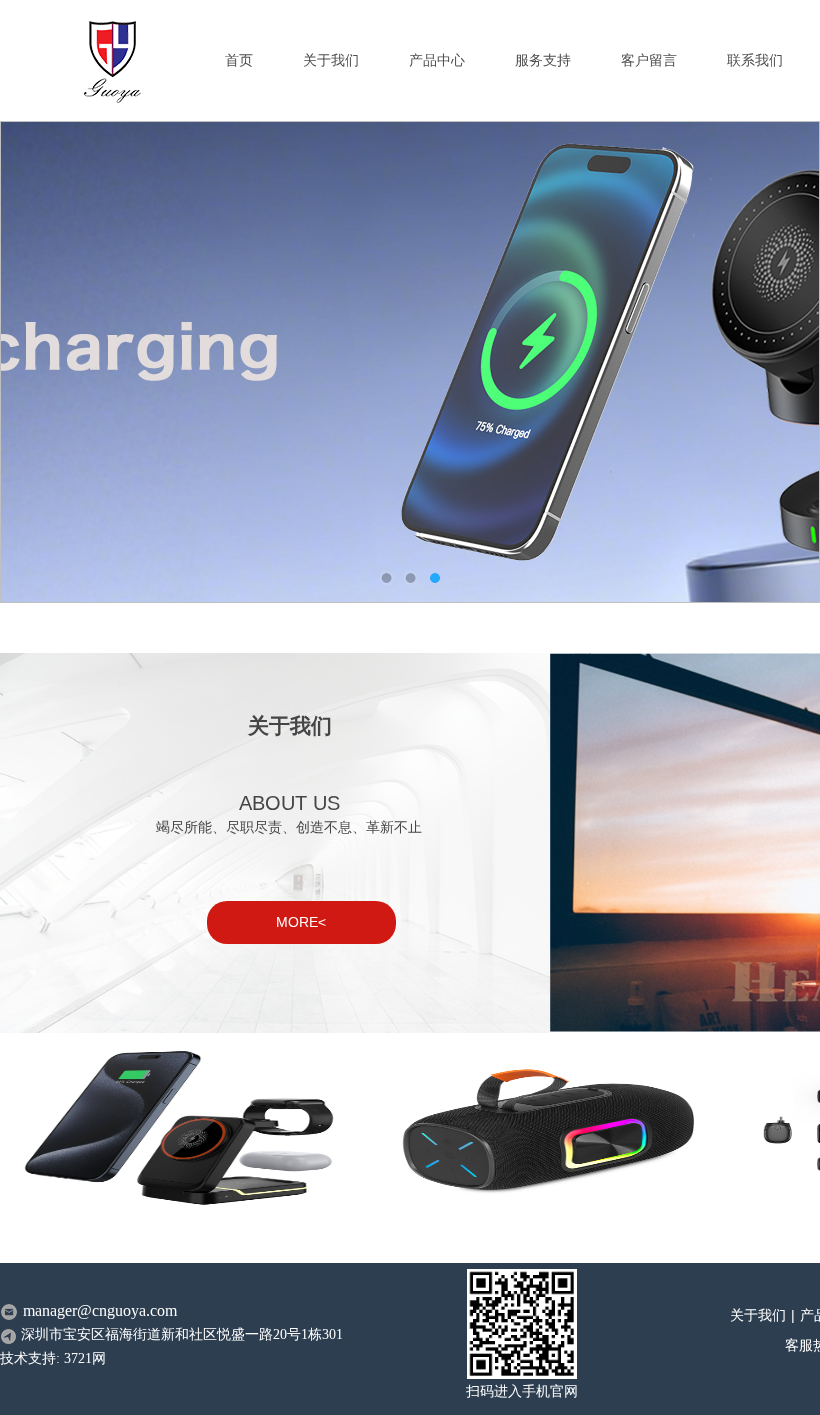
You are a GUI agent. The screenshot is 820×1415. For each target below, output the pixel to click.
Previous (35, 362)
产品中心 (437, 60)
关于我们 (331, 60)
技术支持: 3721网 (53, 1358)
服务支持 (543, 60)
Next (785, 362)
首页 (239, 60)
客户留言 (649, 60)
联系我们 (755, 60)
